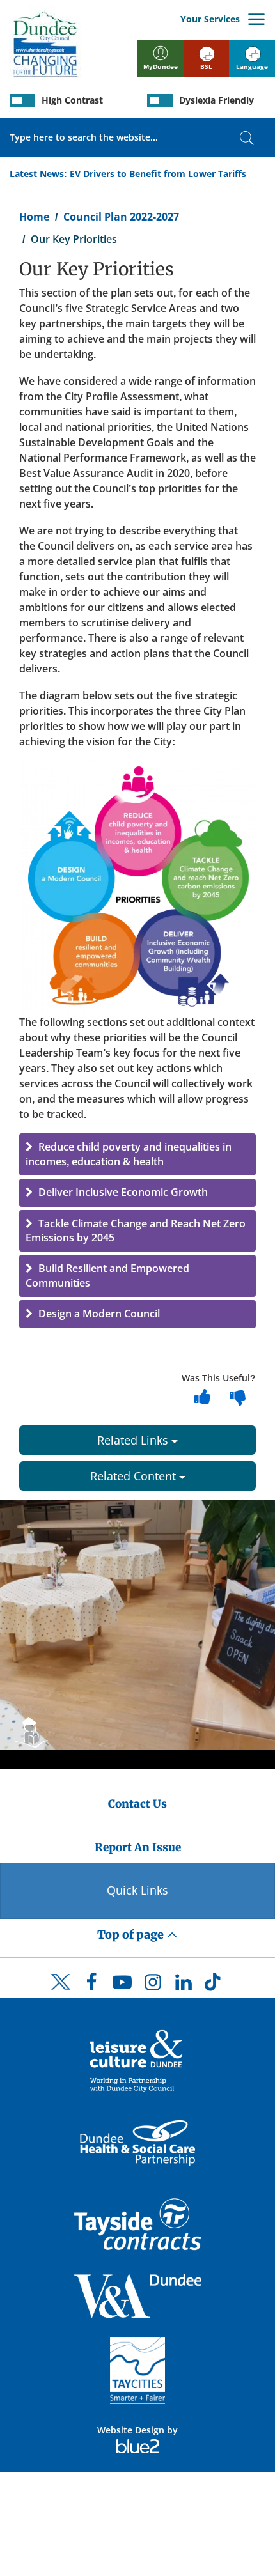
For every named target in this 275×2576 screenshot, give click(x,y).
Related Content (135, 1476)
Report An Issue (138, 1847)
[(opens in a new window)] (137, 2060)
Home (34, 217)
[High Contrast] (22, 100)
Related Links (134, 1440)
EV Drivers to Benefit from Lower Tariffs (158, 174)
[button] (137, 1154)
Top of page (132, 1935)
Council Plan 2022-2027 (121, 217)
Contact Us (137, 1804)
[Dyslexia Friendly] (160, 100)
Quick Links (137, 1890)
